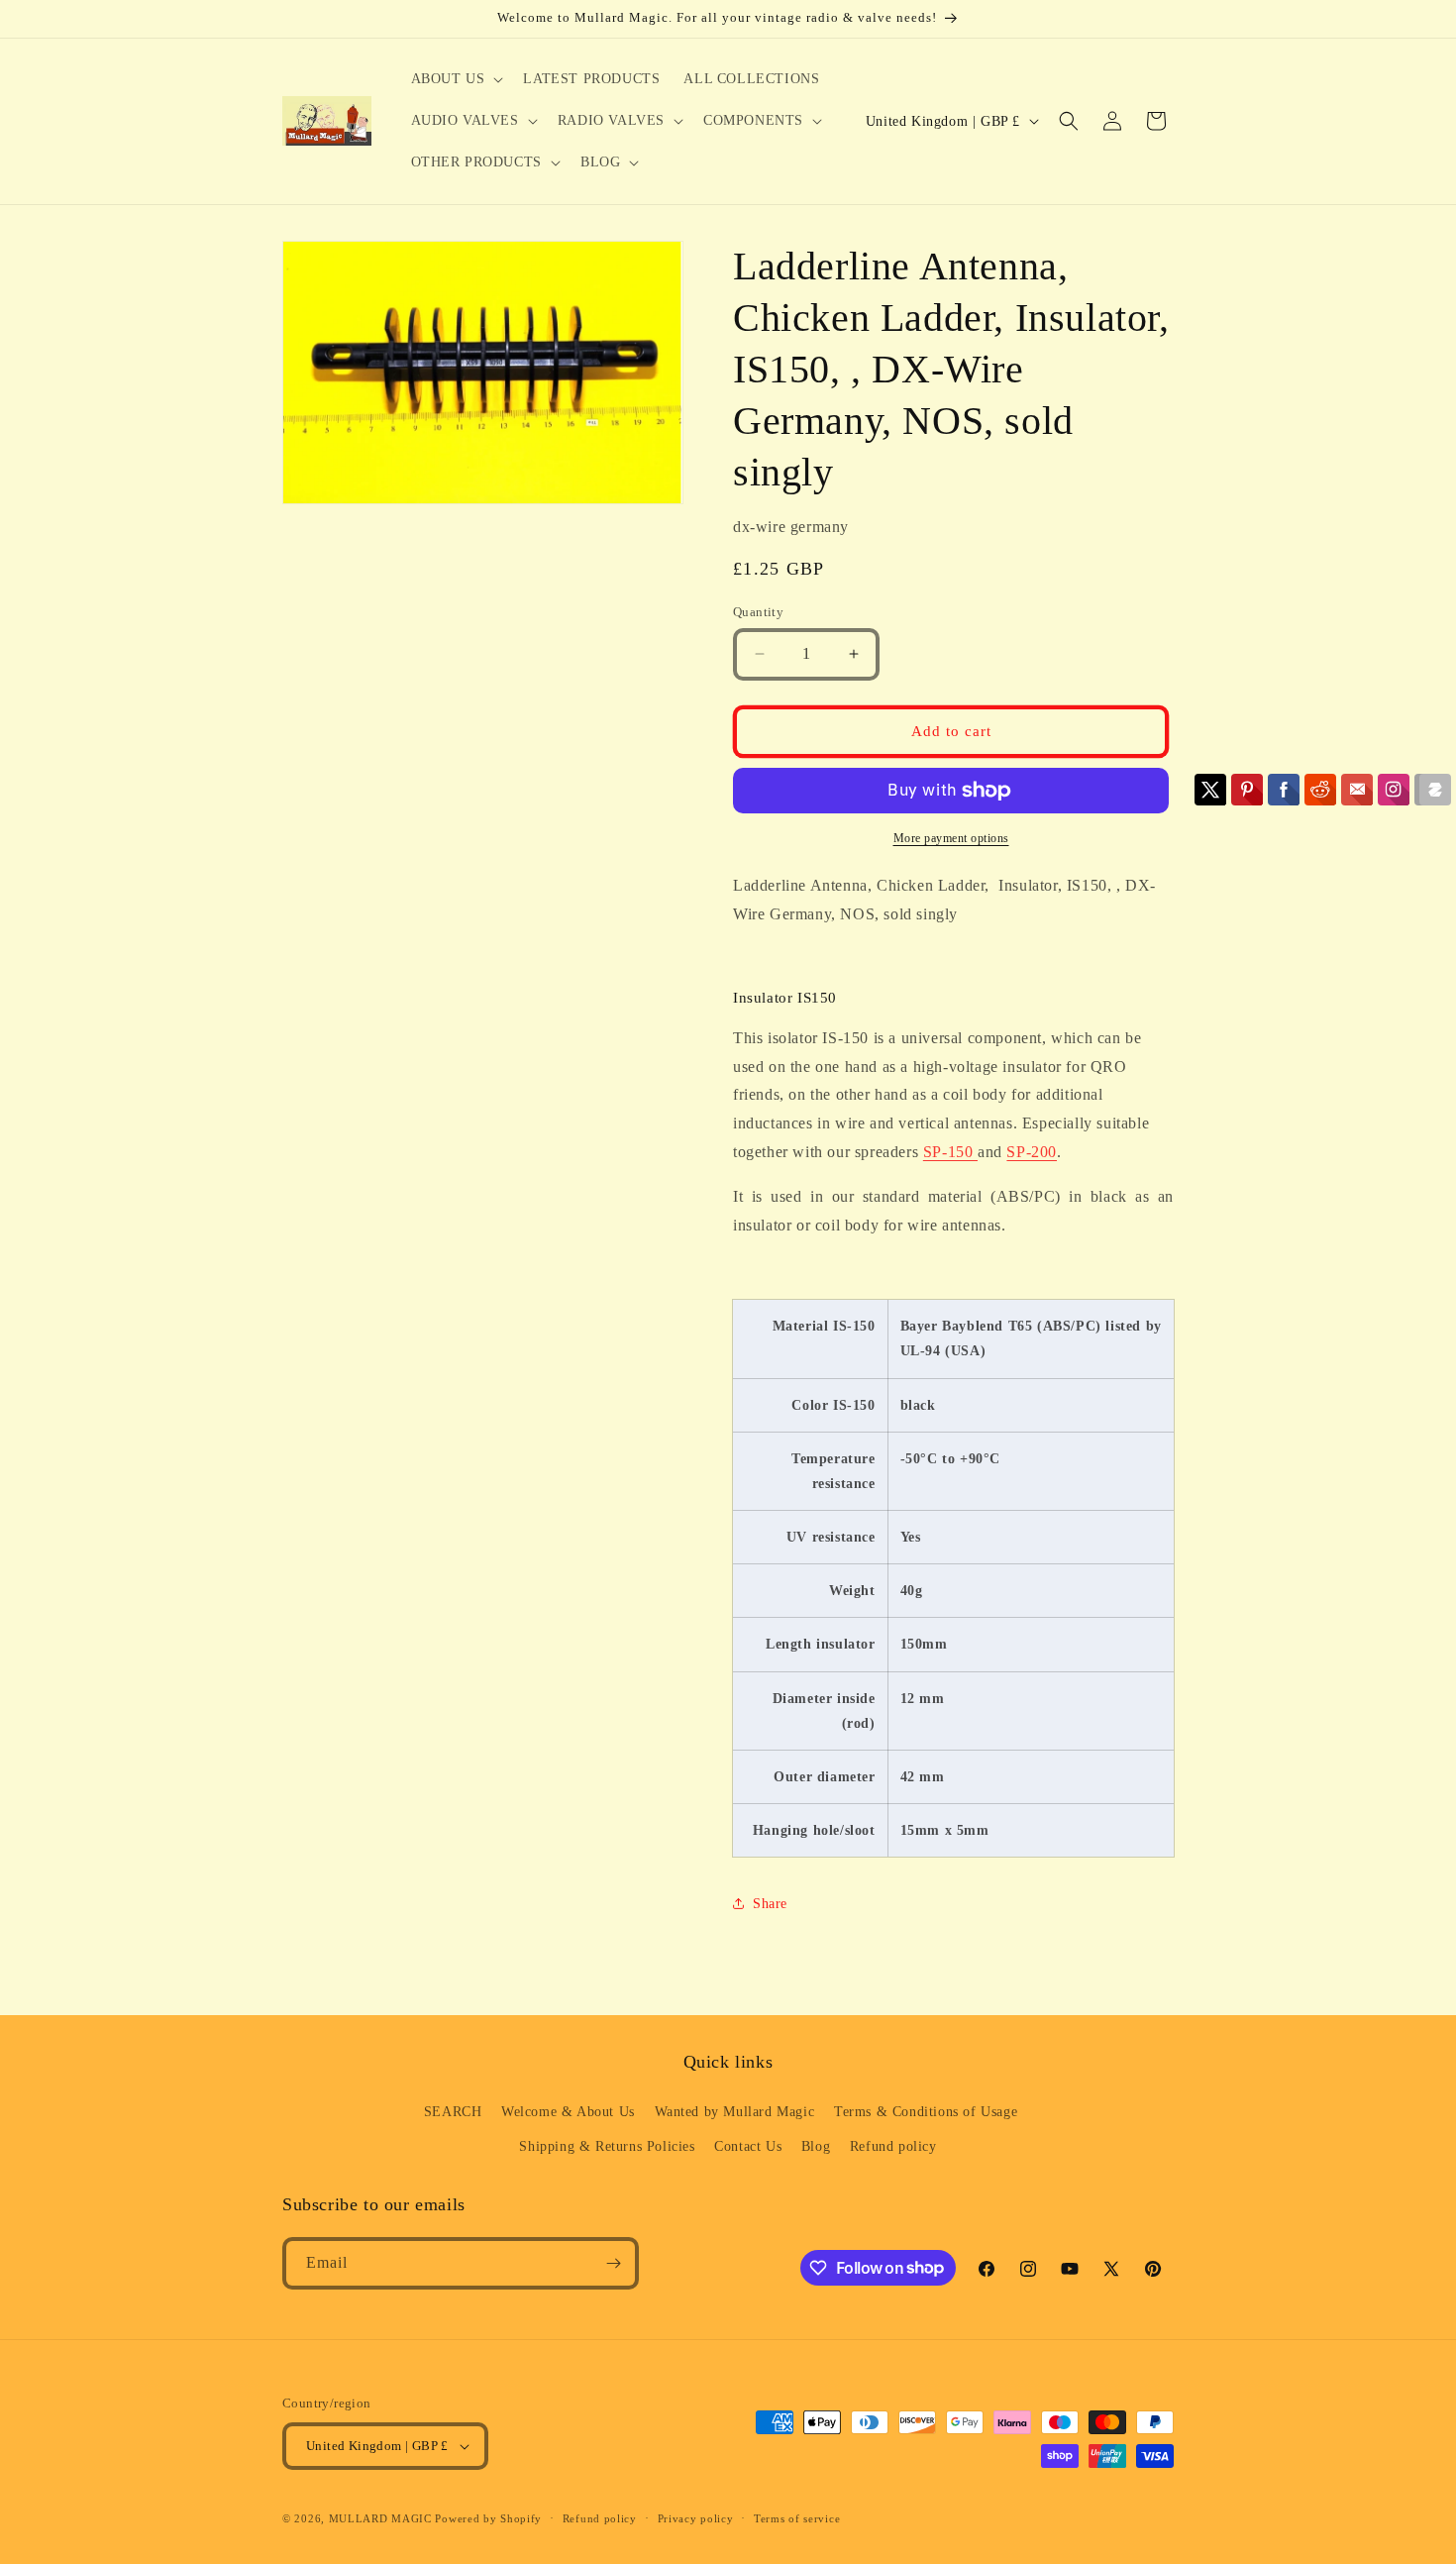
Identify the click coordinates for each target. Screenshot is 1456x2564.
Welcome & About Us (568, 2112)
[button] (456, 79)
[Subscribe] (613, 2263)
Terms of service (797, 2518)
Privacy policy (696, 2518)
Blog (816, 2146)
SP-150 (950, 1152)
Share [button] (770, 1904)
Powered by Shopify (488, 2518)
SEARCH (453, 2112)
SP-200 (1032, 1152)
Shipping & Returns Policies (607, 2146)
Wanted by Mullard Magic (735, 2112)
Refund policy (893, 2146)
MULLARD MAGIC (380, 2518)
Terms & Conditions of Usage (926, 2112)
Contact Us (748, 2146)
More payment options (951, 838)
